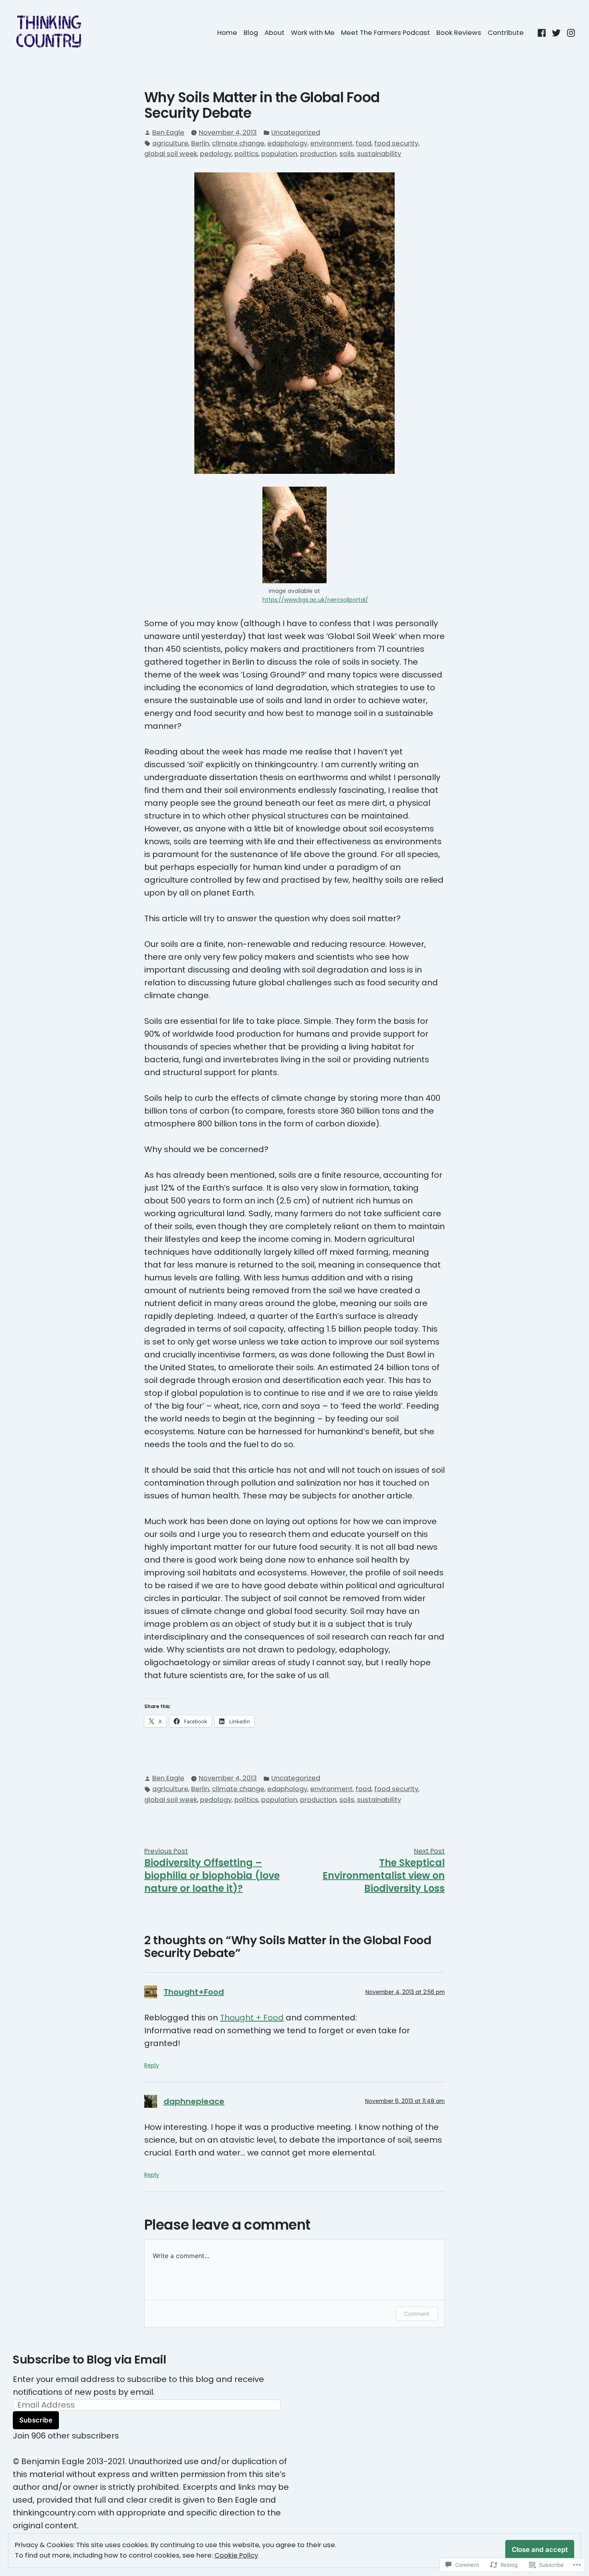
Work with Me (313, 33)
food (363, 143)
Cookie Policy (236, 2555)
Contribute (506, 33)
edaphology (287, 143)
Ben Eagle (168, 132)
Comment (417, 2314)
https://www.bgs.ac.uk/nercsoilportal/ (315, 600)
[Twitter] (556, 32)
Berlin (200, 143)
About (274, 33)
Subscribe (36, 2420)
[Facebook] (543, 32)
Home (227, 33)
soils (347, 154)
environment (331, 143)
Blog (251, 33)
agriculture (170, 143)
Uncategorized (296, 132)
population (279, 154)
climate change (238, 143)
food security (396, 143)
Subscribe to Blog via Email (89, 2360)
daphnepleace (194, 2101)
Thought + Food (252, 2018)
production (318, 154)
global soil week (171, 154)
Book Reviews (459, 33)
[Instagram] (570, 32)
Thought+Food (194, 1992)
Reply (152, 2065)
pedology (216, 154)
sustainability (379, 154)
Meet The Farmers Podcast (385, 33)
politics (246, 154)
